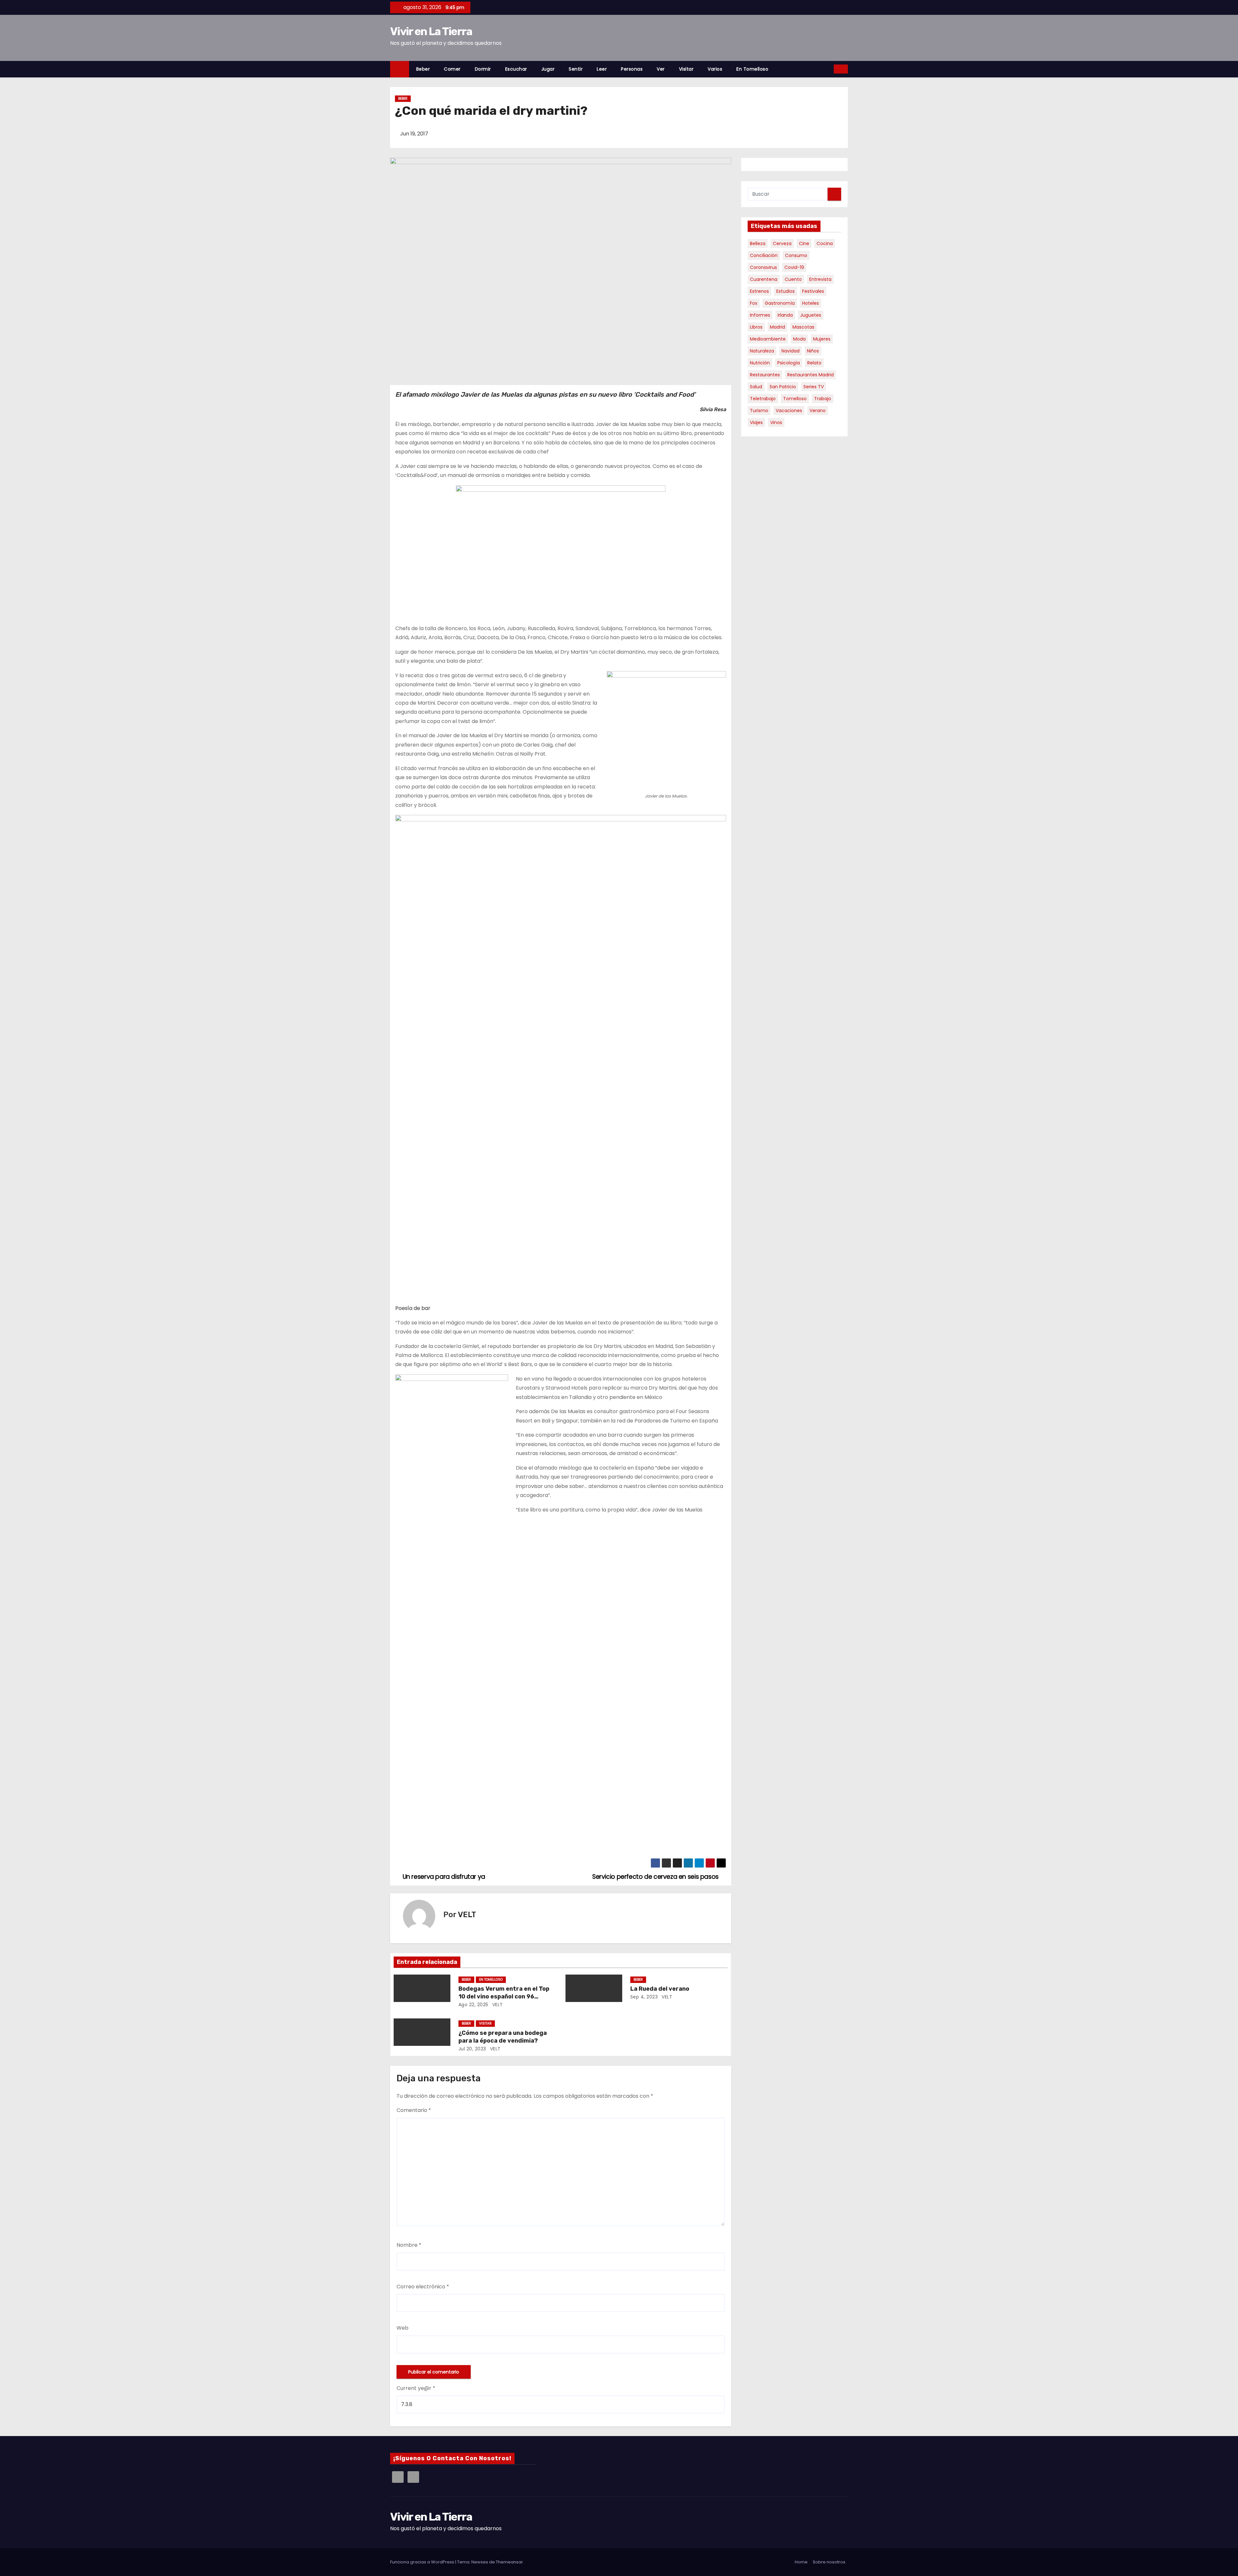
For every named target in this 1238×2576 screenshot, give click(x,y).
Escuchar (516, 69)
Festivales (813, 291)
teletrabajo (763, 399)
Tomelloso (795, 399)
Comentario (414, 2110)
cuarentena (764, 279)
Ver (661, 69)
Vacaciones (789, 411)
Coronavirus (763, 267)
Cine (804, 243)
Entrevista (820, 279)
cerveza (782, 243)
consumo (796, 255)
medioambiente (768, 339)
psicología (789, 363)
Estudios (786, 291)
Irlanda (785, 315)
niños (813, 351)
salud (756, 387)
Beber (423, 69)
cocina (825, 243)
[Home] (400, 69)
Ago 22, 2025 (473, 2005)
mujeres (822, 339)
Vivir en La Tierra (431, 31)
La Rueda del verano (660, 1989)
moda (799, 339)
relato (814, 363)
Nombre (409, 2245)
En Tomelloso (752, 69)
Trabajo (823, 399)
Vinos (776, 422)
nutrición (760, 363)
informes (760, 315)
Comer (452, 69)
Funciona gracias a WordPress (423, 2562)
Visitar (686, 69)
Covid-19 (794, 267)
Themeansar (509, 2562)
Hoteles (811, 303)
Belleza (758, 243)
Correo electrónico (423, 2287)
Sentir (576, 69)
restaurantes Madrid (811, 375)
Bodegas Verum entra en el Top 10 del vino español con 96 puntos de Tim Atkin (504, 1996)
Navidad (791, 351)
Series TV (814, 387)
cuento (793, 279)
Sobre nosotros (829, 2562)
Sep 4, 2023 (644, 1997)
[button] (829, 69)
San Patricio (783, 387)
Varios (715, 69)
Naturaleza (762, 351)
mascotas (803, 327)
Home (801, 2562)
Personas (632, 69)
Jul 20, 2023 (472, 2049)
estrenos (759, 291)
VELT (467, 1915)
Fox (754, 303)
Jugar (548, 69)
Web (403, 2328)
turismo (759, 411)
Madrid (777, 327)
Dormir (483, 69)
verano (818, 411)
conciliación (764, 255)
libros (756, 327)
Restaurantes (765, 375)
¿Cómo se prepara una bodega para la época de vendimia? (503, 2037)
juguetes (811, 315)
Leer (602, 69)
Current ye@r (416, 2388)
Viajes (756, 422)
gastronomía (780, 303)
